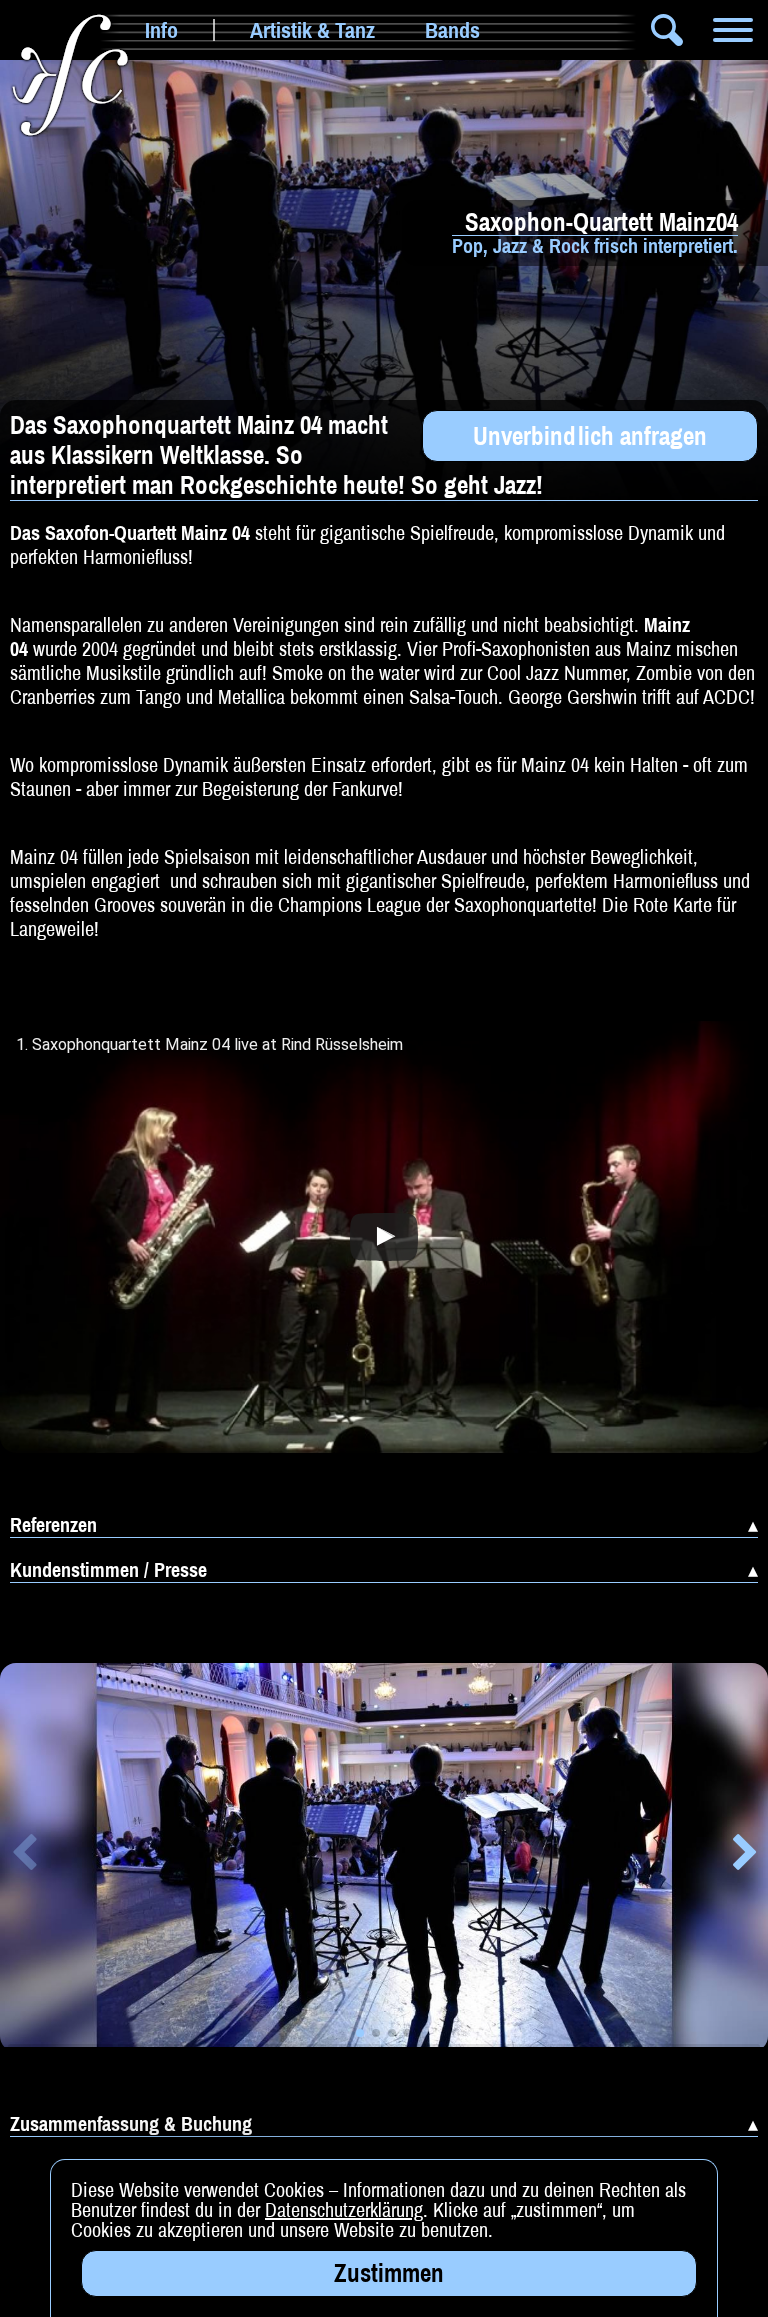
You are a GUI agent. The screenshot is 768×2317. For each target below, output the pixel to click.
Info (161, 30)
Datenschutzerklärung (344, 2209)
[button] (23, 1856)
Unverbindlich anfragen (590, 436)
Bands (452, 30)
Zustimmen (389, 2273)
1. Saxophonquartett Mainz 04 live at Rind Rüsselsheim (209, 1045)
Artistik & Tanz (312, 30)
